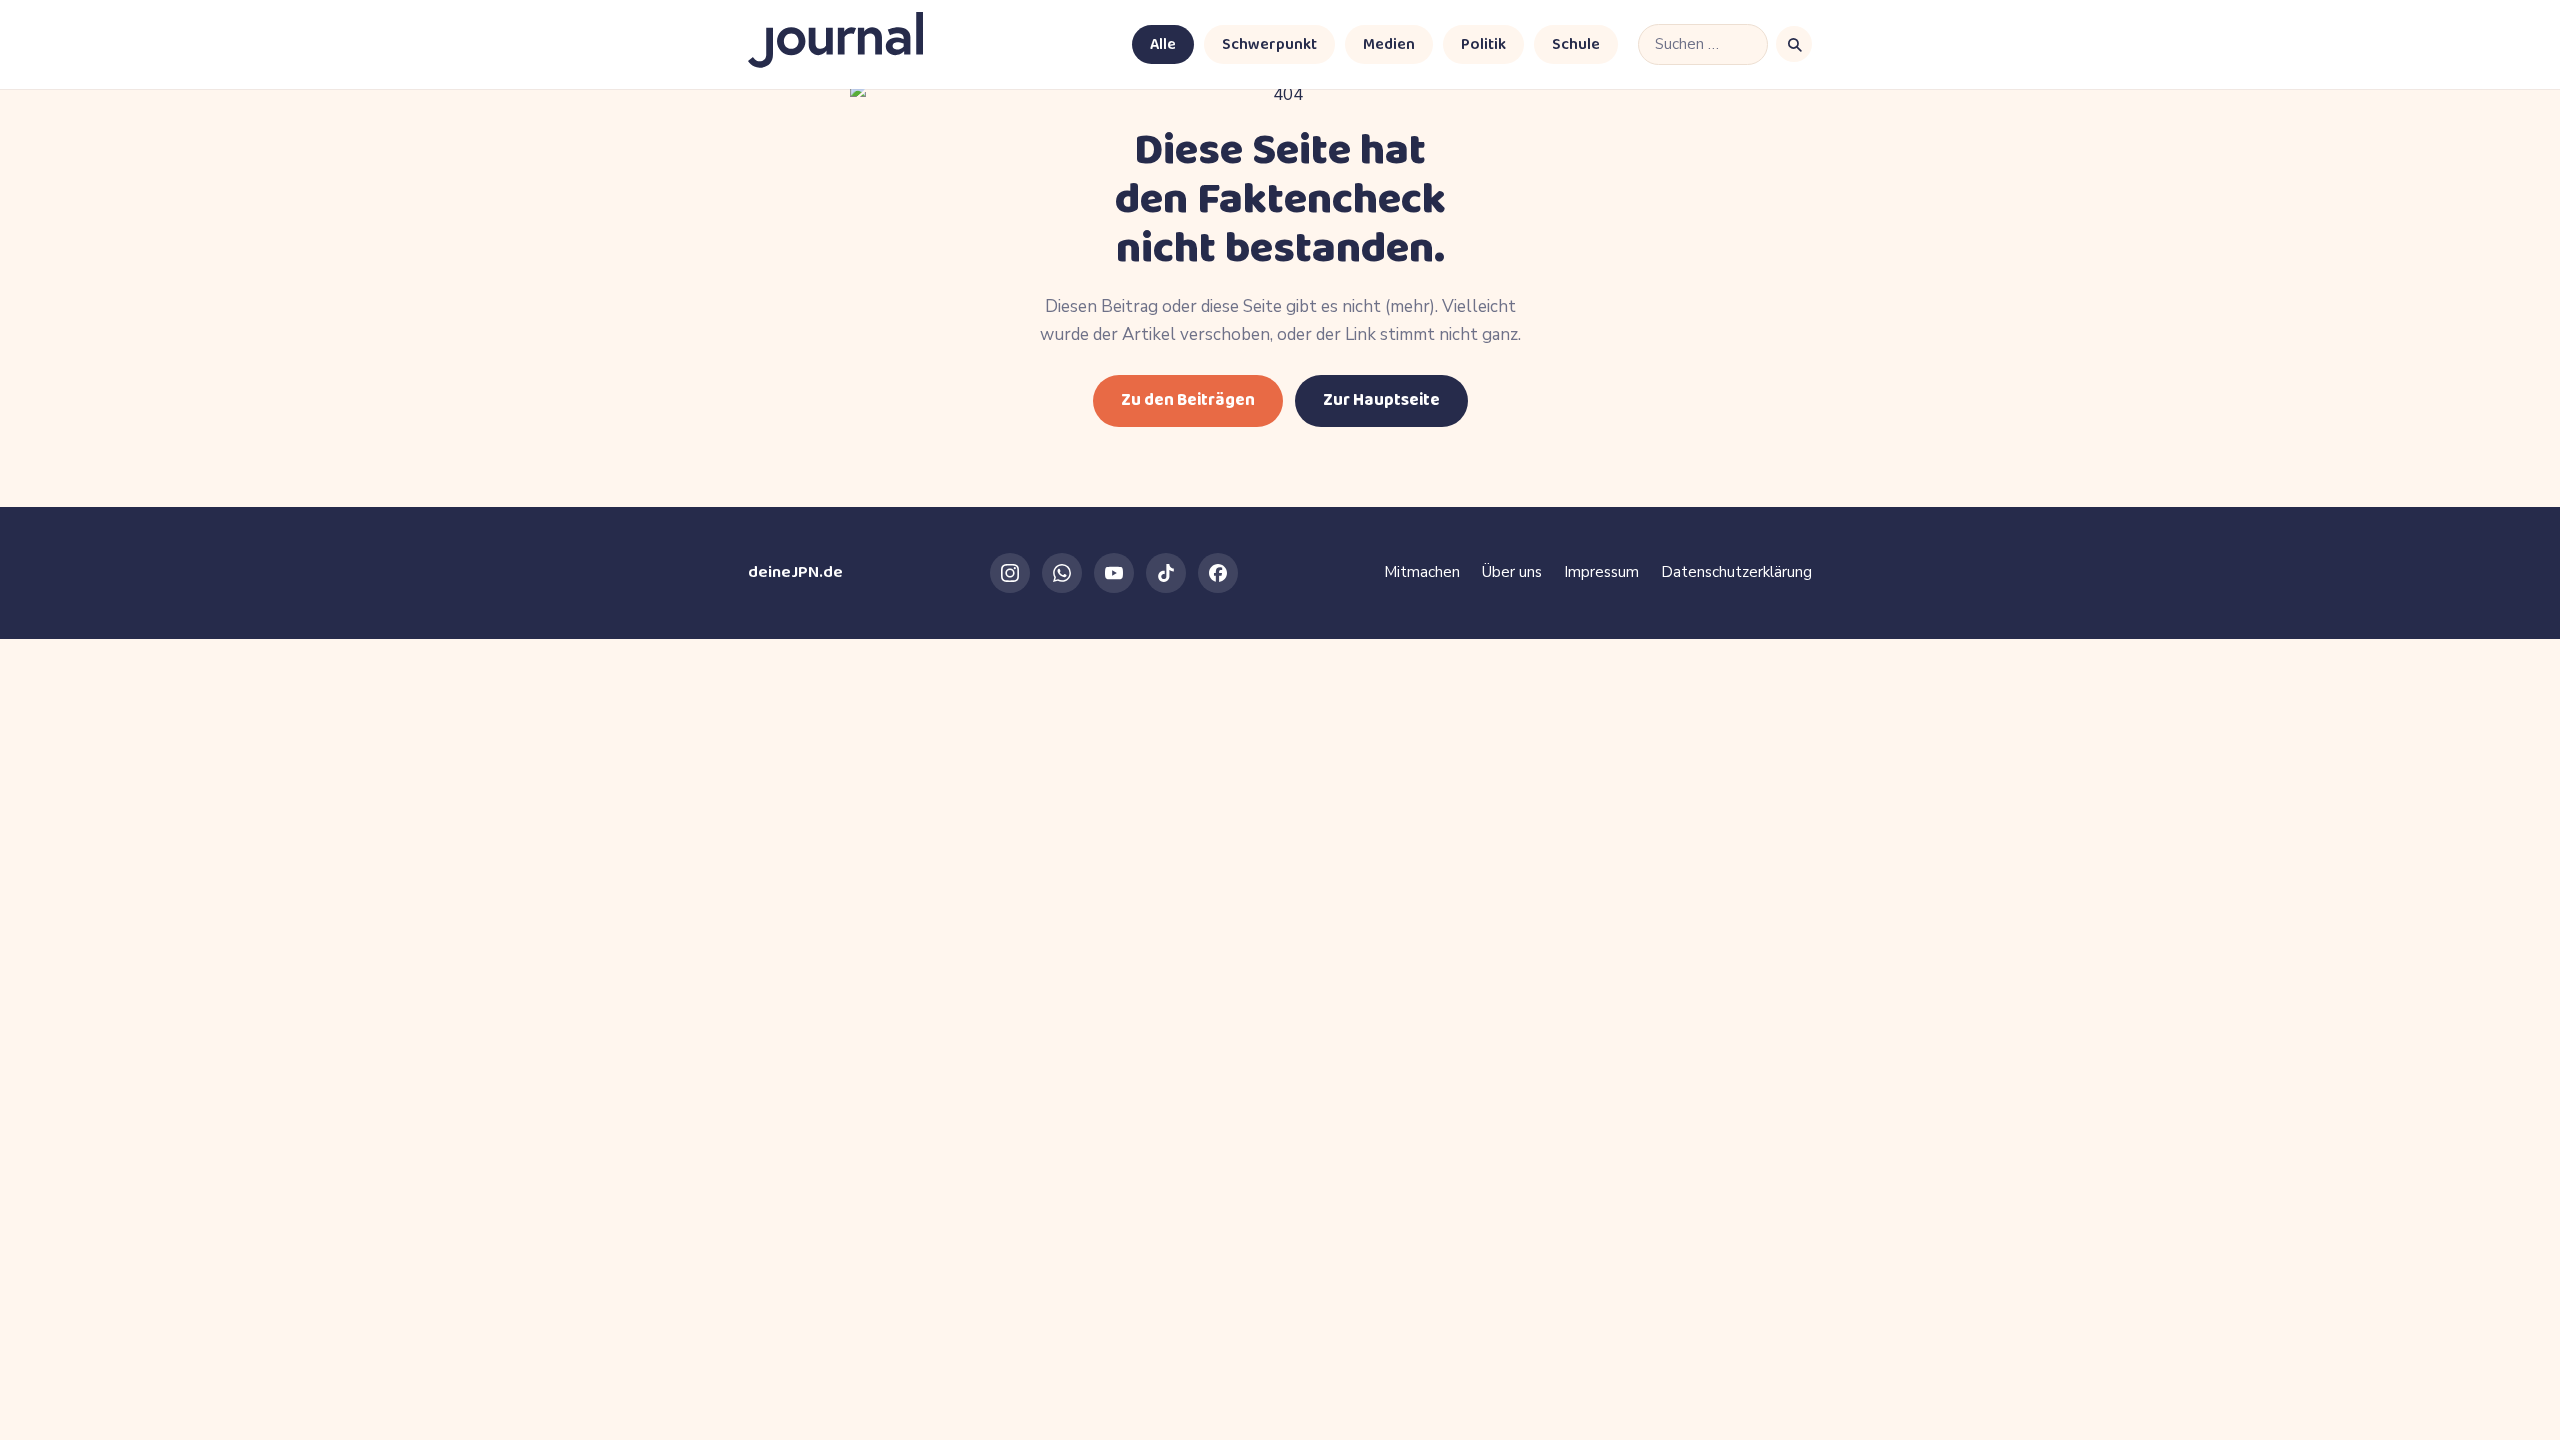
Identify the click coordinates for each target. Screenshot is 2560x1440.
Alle (1163, 44)
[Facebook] (1218, 573)
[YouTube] (1114, 573)
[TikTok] (1166, 573)
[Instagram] (1010, 573)
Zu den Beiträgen (1188, 400)
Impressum (1601, 572)
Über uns (1512, 572)
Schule (1576, 44)
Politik (1483, 44)
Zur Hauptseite (1381, 400)
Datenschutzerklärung (1736, 572)
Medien (1389, 44)
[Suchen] (1794, 44)
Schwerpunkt (1269, 44)
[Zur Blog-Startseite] (835, 44)
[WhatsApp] (1062, 573)
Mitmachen (1422, 572)
